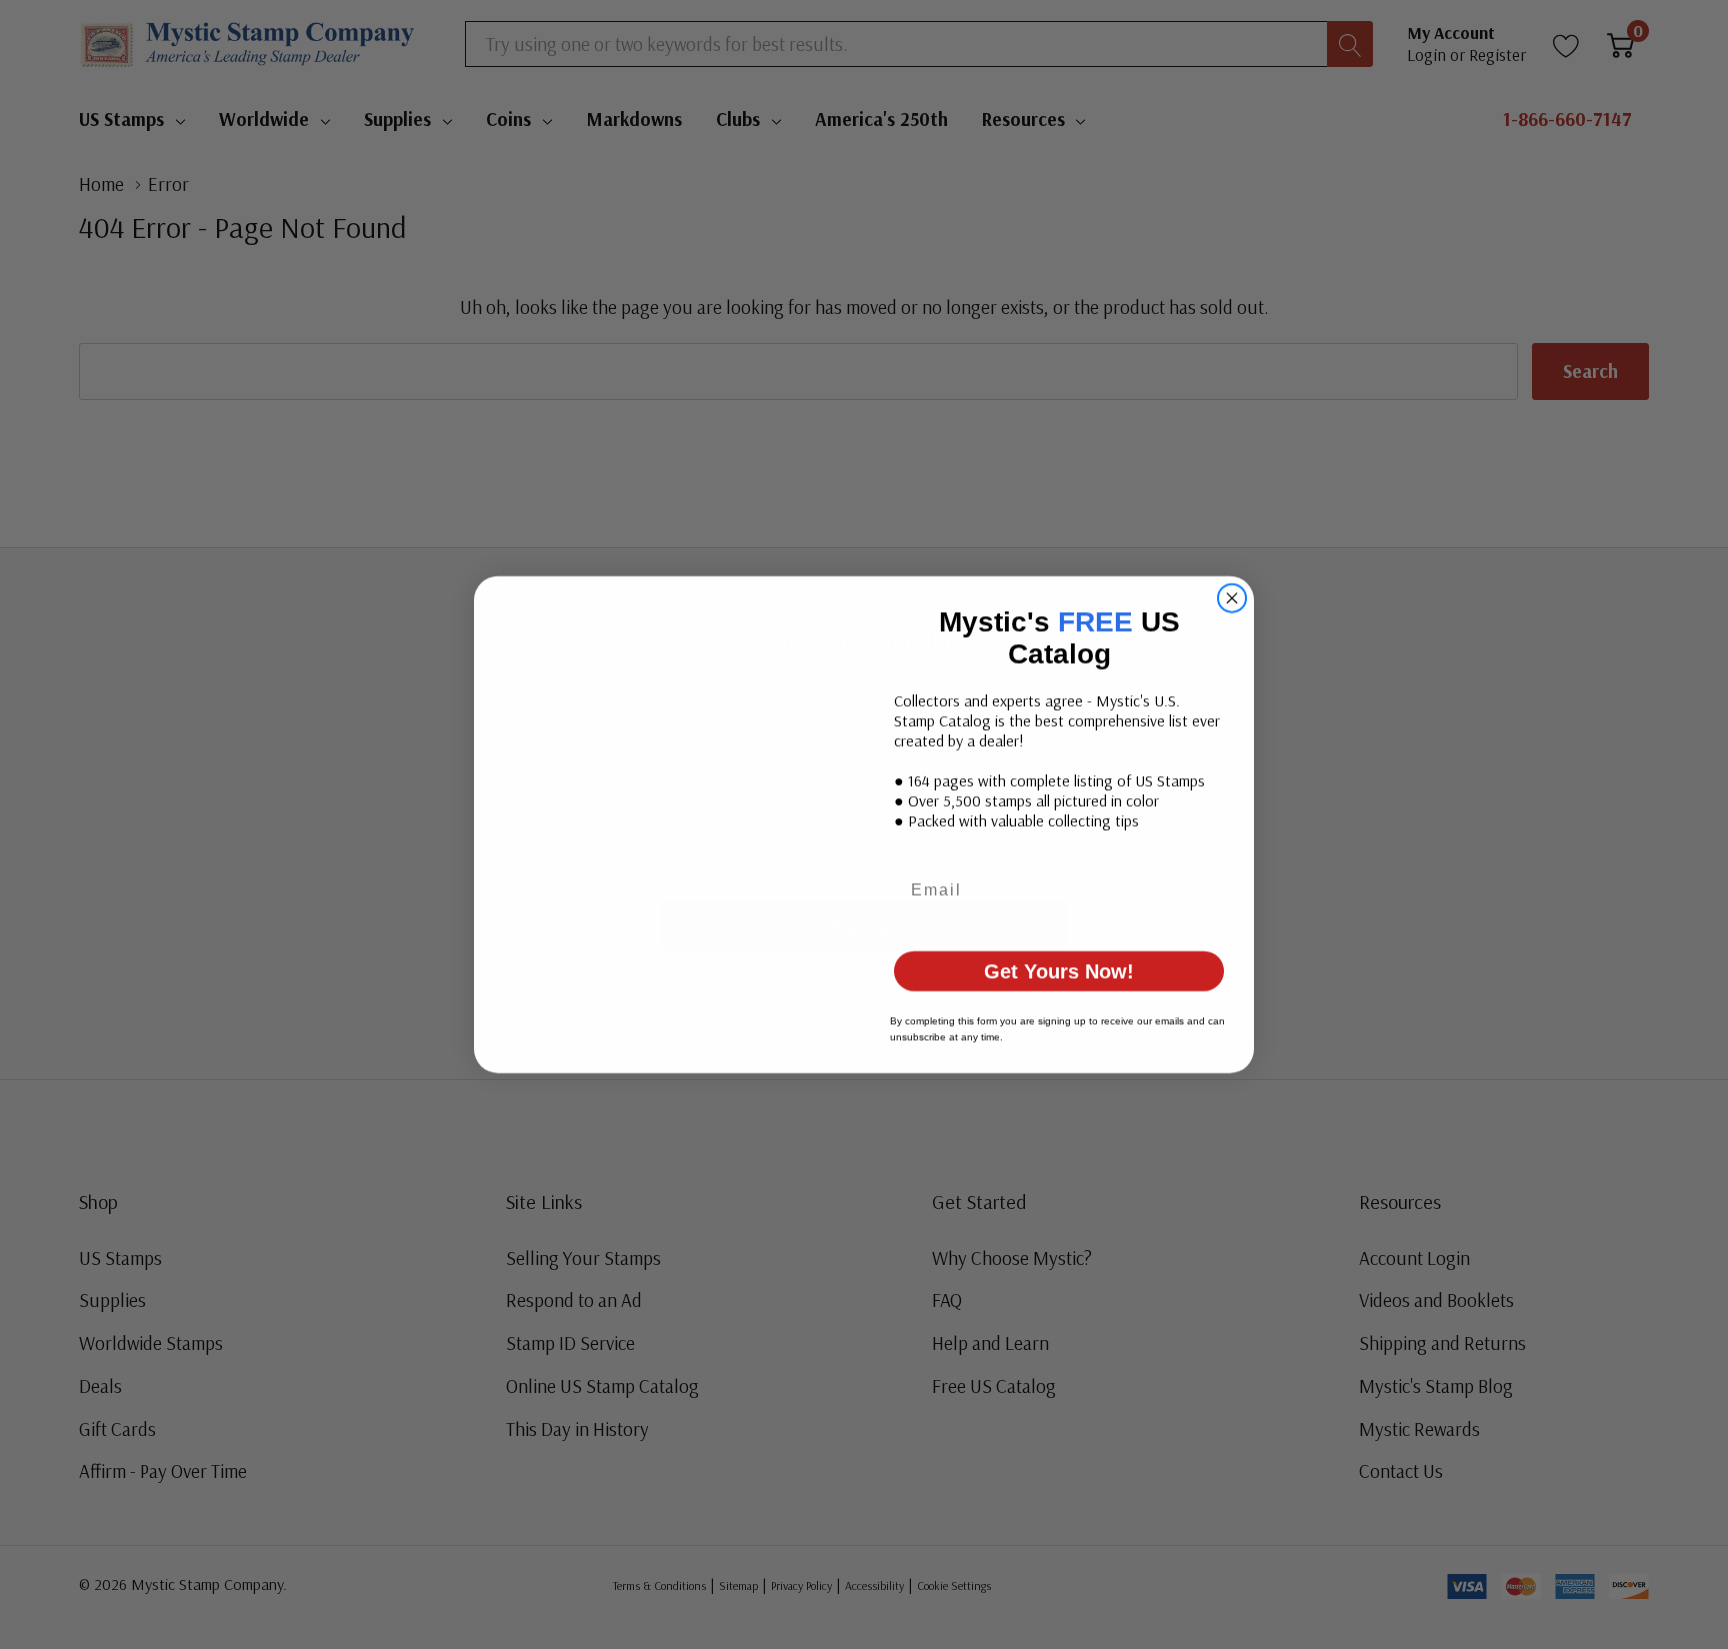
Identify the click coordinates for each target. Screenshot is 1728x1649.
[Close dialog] (1232, 614)
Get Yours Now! (1059, 955)
